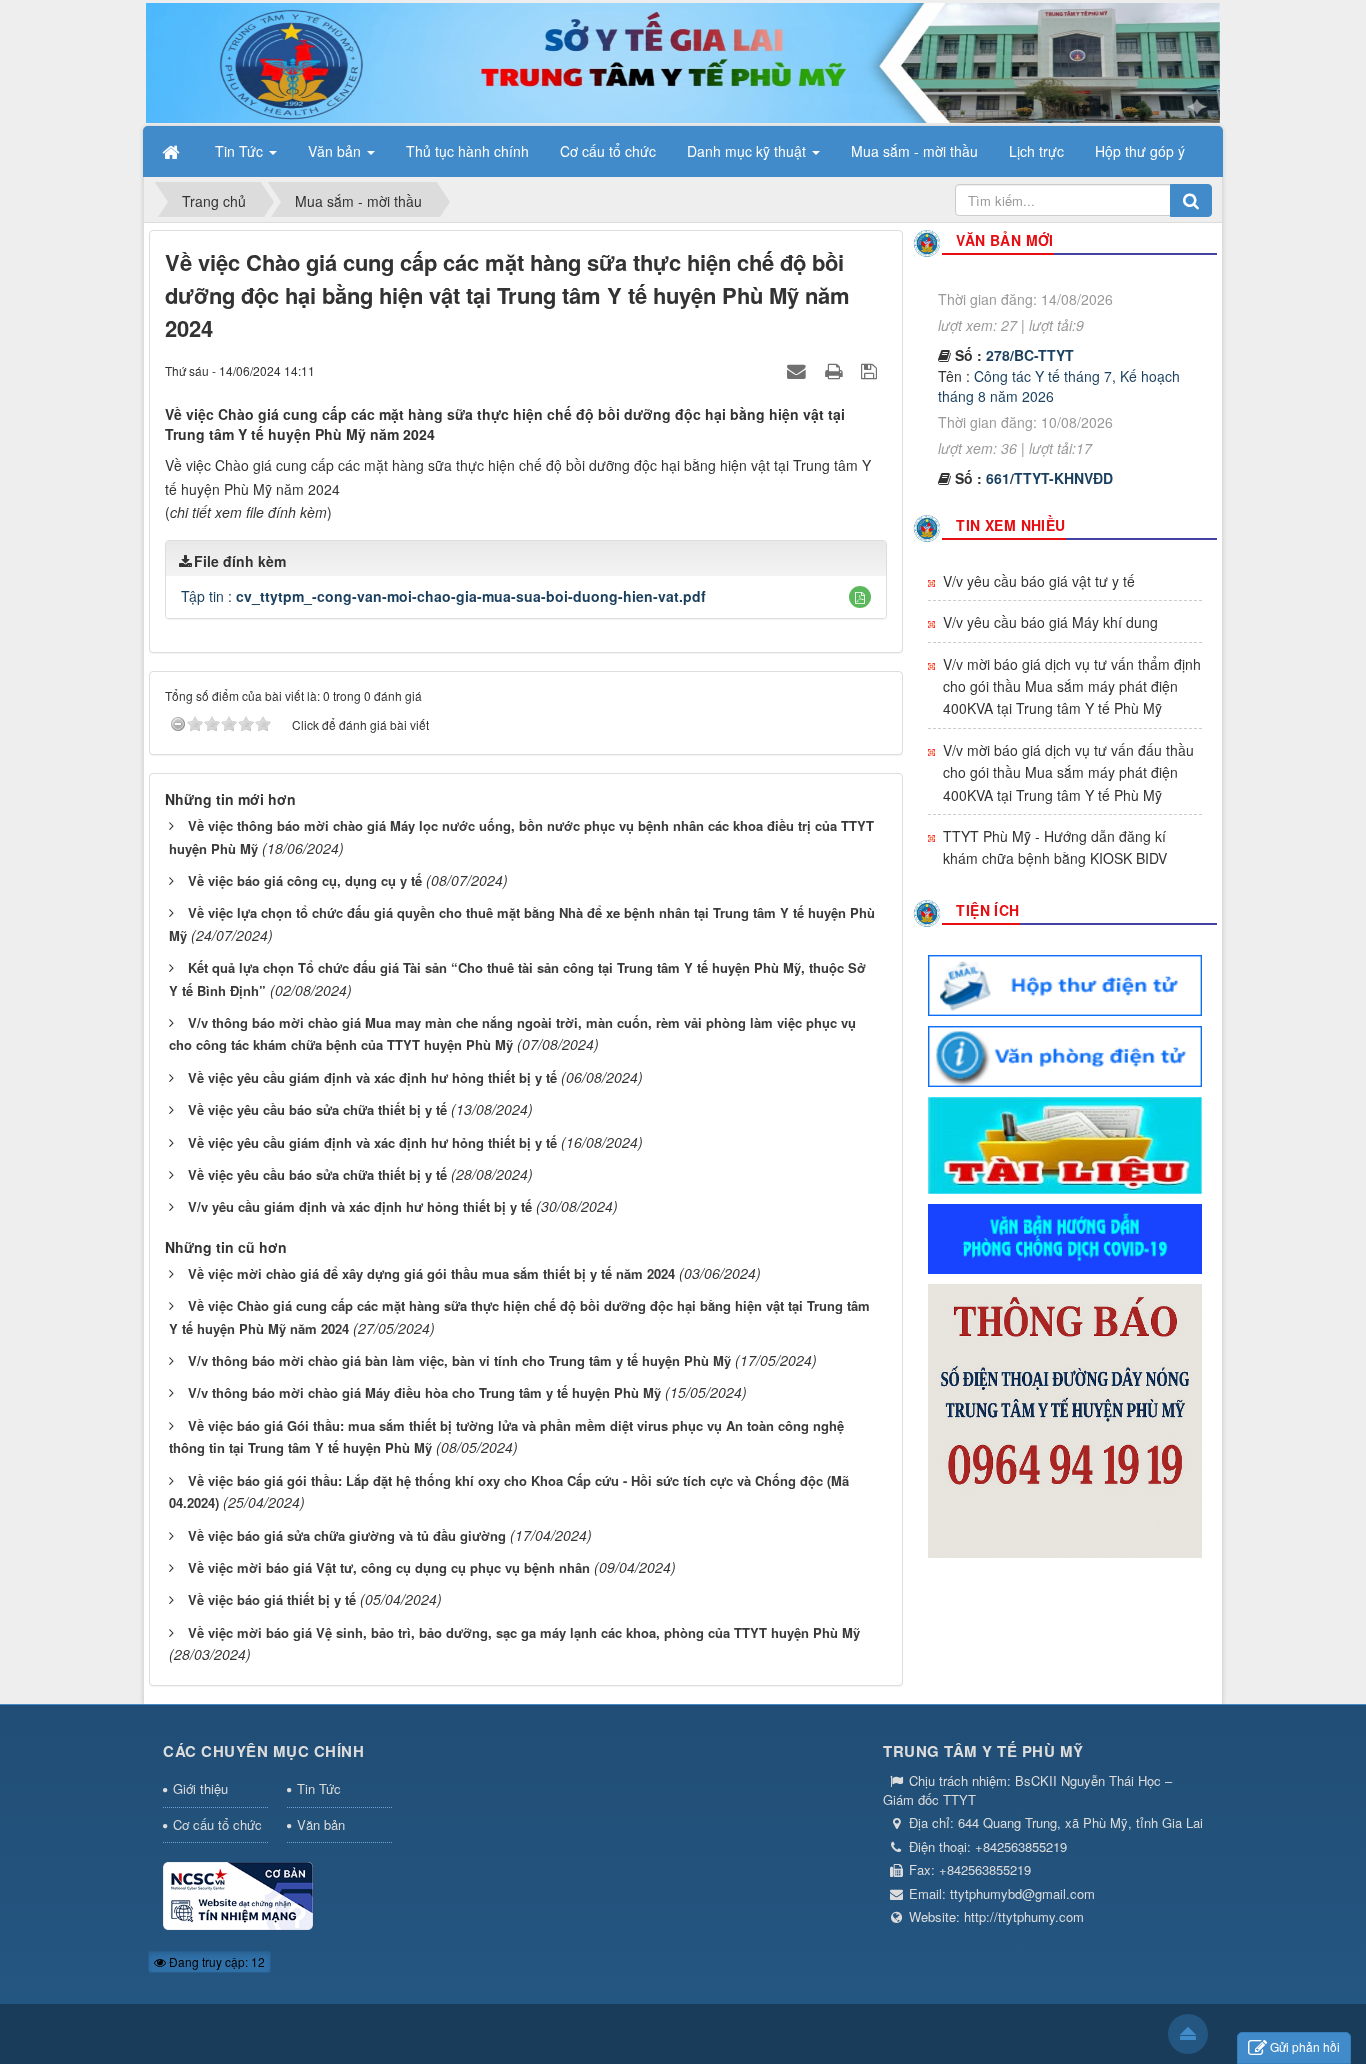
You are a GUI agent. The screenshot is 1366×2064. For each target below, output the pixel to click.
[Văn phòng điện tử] (1065, 1054)
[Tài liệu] (1065, 1143)
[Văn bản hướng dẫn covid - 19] (1065, 1237)
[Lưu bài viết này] (871, 370)
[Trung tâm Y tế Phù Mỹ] (683, 61)
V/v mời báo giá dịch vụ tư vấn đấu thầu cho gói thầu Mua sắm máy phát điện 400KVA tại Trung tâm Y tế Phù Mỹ (1068, 772)
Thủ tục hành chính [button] (467, 151)
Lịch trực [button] (1036, 151)
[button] (860, 597)
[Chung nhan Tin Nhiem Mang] (238, 1893)
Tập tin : (443, 596)
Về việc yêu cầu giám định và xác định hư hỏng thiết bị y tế (372, 1077)
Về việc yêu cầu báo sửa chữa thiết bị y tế (317, 1109)
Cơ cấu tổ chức (217, 1824)
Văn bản (321, 1824)
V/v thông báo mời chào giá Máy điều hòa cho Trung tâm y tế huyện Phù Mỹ (424, 1392)
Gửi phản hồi (1305, 2046)
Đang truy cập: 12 (215, 1961)
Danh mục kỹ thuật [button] (748, 151)
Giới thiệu (200, 1788)
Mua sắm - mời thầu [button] (914, 151)
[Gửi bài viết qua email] (799, 370)
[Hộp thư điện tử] (1065, 983)
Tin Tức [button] (241, 151)
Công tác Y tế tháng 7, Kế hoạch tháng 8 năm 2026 (1059, 353)
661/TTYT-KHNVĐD (1049, 445)
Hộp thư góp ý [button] (1140, 151)
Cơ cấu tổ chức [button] (608, 151)
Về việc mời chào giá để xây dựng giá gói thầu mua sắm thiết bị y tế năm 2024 (431, 1273)
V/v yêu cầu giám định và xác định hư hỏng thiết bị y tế (360, 1206)
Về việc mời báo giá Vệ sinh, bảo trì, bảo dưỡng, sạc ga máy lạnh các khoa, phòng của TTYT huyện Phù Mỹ (524, 1632)
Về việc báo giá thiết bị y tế (272, 1599)
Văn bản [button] (336, 151)
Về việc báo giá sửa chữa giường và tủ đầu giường (347, 1535)
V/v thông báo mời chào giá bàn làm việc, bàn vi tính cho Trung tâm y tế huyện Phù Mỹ (459, 1360)
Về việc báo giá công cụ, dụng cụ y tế (305, 880)
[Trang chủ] (173, 151)
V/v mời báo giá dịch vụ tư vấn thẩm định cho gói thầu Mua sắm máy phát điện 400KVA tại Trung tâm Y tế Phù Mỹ (1072, 686)
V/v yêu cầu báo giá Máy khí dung (1050, 622)
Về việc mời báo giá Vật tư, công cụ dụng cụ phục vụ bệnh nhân (389, 1567)
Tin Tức (319, 1788)
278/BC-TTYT (1030, 322)
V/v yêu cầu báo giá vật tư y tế (1039, 581)
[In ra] (836, 370)
